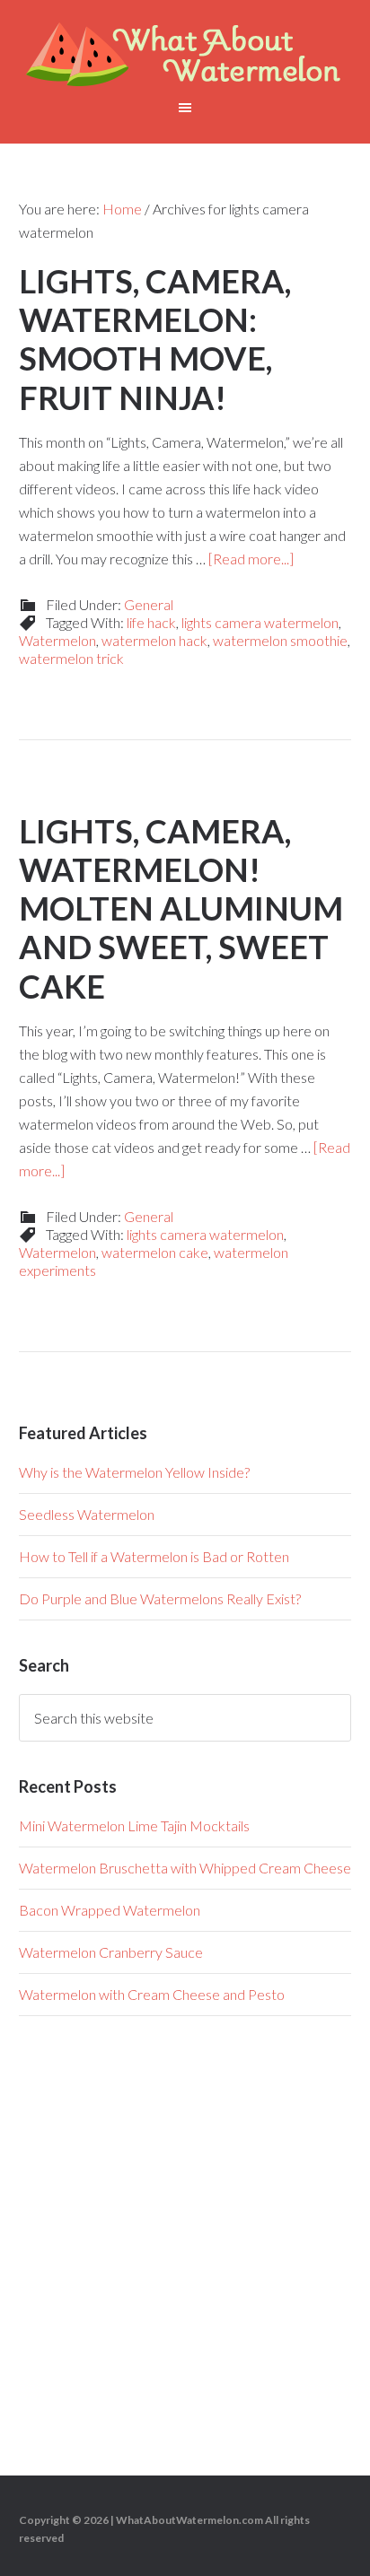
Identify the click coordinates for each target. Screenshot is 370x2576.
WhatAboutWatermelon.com (189, 2520)
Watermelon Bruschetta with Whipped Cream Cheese (185, 1868)
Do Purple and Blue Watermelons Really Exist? (160, 1598)
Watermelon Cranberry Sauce (111, 1952)
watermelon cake (155, 1252)
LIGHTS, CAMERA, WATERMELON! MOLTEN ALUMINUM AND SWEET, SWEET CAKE (181, 908)
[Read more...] (251, 559)
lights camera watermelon (260, 622)
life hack (151, 622)
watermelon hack (154, 640)
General (149, 604)
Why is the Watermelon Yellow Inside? (134, 1472)
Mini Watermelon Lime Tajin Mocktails (134, 1825)
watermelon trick (71, 658)
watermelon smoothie (280, 640)
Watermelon (57, 640)
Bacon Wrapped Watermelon (110, 1910)
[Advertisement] (185, 2237)
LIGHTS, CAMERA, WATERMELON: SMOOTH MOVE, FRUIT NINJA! (155, 339)
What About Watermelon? (185, 54)
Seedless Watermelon (87, 1514)
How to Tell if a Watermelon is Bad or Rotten (154, 1556)
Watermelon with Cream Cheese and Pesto (152, 1994)
